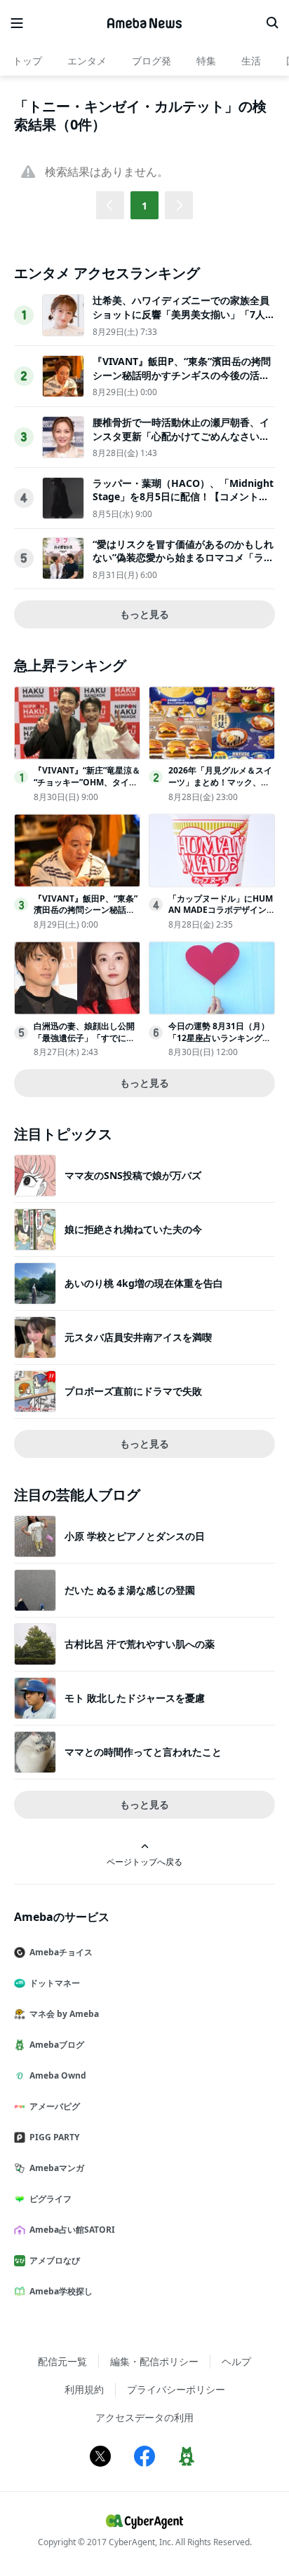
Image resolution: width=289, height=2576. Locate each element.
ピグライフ (51, 2199)
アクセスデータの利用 (144, 2417)
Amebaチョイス (61, 1952)
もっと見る (144, 614)
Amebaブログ (57, 2045)
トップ (27, 61)
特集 (206, 61)
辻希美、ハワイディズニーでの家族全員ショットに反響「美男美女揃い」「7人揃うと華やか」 (184, 314)
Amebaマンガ (57, 2168)
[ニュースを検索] (272, 23)
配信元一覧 (62, 2361)
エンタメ (87, 61)
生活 (251, 61)
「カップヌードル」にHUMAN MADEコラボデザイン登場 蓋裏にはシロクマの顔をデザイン (222, 916)
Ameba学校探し (61, 2291)
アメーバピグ (55, 2106)
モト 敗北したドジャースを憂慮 (135, 1698)
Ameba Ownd (58, 2075)
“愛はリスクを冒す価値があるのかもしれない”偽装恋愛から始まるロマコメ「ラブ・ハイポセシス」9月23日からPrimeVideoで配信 (184, 565)
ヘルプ (236, 2361)
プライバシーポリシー (176, 2389)
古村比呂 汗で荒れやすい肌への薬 (140, 1644)
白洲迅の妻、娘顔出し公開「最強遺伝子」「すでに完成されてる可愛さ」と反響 (84, 1038)
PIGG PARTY (54, 2137)
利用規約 (84, 2389)
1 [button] (144, 206)
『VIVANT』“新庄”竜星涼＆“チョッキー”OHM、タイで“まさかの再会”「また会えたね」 (87, 788)
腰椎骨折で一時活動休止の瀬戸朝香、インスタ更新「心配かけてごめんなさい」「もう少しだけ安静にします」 (181, 436)
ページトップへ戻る (144, 1861)
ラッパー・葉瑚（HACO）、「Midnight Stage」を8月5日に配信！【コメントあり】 (183, 497)
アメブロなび (55, 2260)
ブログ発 (152, 61)
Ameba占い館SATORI (72, 2230)
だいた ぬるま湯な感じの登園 (130, 1590)
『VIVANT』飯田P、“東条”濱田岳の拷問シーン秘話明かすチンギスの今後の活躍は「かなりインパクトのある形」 (182, 375)
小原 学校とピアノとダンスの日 (135, 1536)
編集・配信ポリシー (154, 2361)
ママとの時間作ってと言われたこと (143, 1752)
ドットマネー (55, 1983)
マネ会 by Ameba (64, 2014)
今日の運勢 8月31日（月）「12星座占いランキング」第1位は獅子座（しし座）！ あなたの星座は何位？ (221, 1044)
